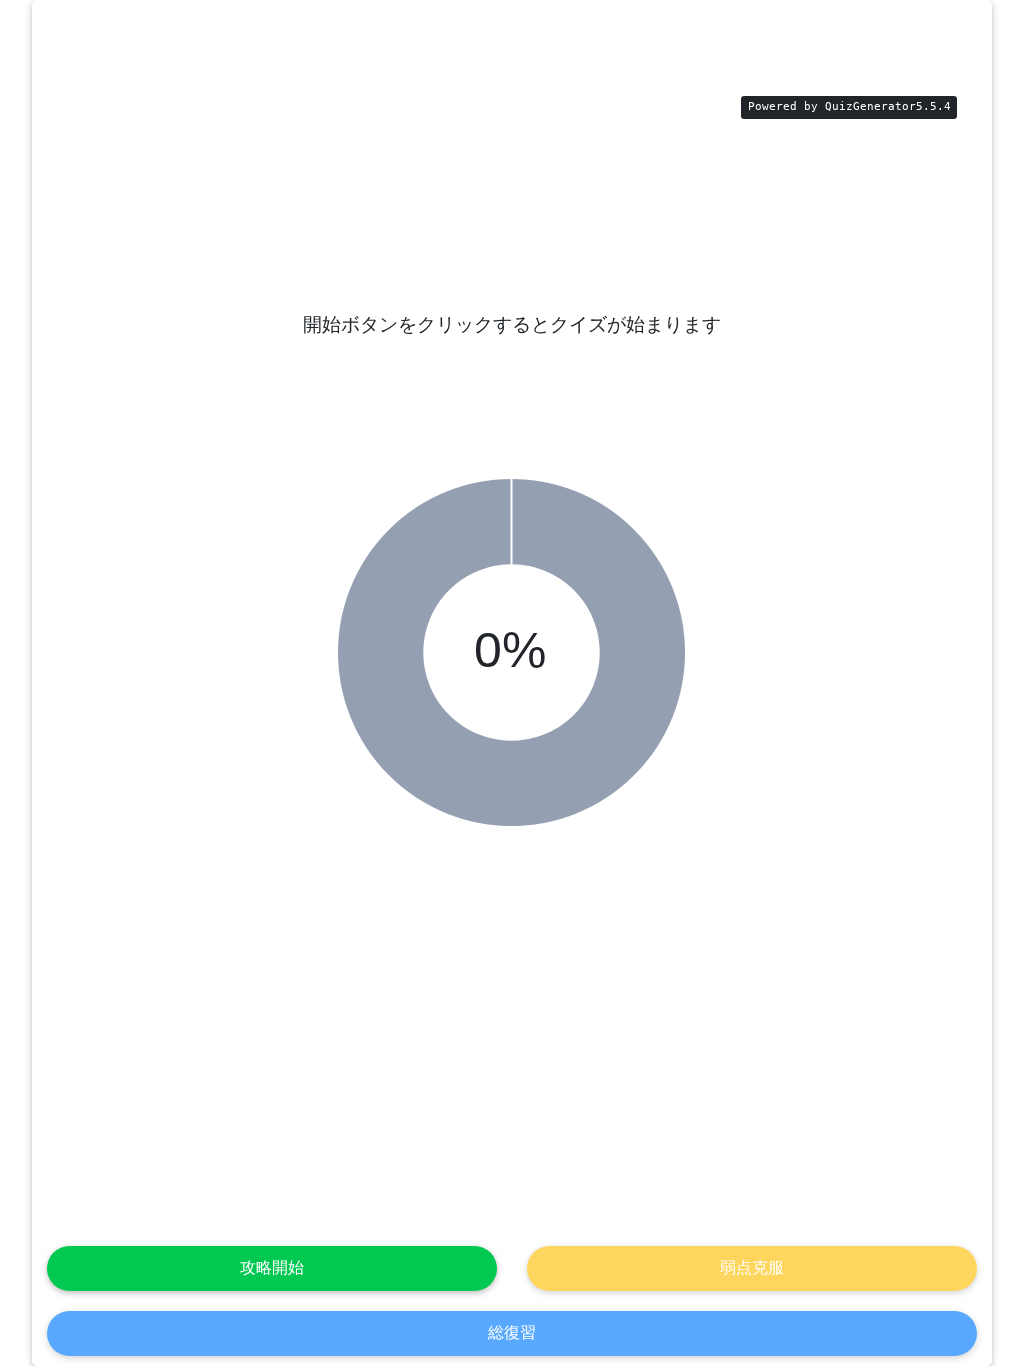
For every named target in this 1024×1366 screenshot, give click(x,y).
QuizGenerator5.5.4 (888, 106)
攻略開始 (272, 1267)
